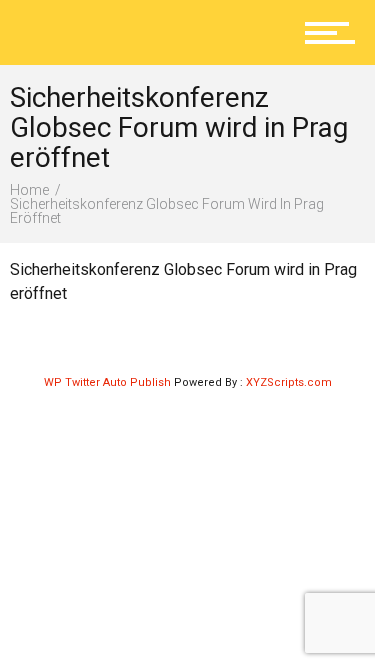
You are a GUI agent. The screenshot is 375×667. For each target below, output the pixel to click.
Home (29, 190)
